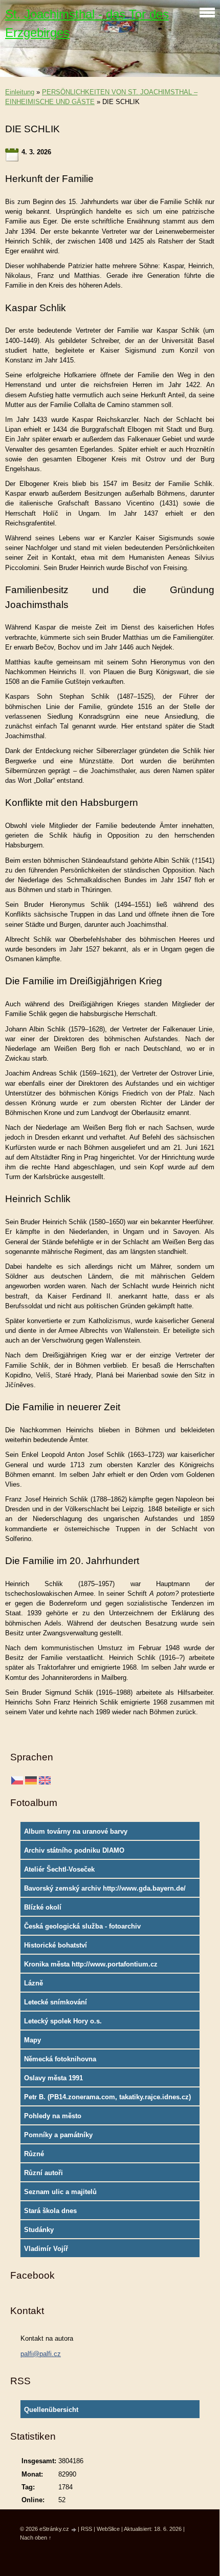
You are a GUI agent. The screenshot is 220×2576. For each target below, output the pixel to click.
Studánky (39, 2230)
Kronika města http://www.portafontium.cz (91, 1964)
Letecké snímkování (56, 2002)
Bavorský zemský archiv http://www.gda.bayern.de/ (105, 1888)
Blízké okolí (43, 1907)
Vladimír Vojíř (46, 2249)
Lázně (34, 1983)
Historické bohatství (56, 1945)
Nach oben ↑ (36, 2538)
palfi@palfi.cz (41, 2354)
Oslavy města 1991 (53, 2078)
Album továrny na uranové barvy (76, 1831)
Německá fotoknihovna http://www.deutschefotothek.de (74, 2061)
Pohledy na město (53, 2116)
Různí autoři (43, 2173)
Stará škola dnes (50, 2211)
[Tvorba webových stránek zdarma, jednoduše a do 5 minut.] (74, 2530)
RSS (86, 2529)
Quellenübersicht (51, 2410)
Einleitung (20, 92)
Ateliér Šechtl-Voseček (59, 1869)
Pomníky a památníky (58, 2135)
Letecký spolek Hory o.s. (63, 2021)
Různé (34, 2154)
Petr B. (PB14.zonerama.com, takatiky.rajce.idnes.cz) (107, 2097)
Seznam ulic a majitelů (60, 2192)
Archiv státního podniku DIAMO (74, 1850)
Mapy (32, 2040)
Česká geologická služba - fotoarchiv (82, 1926)
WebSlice (108, 2529)
